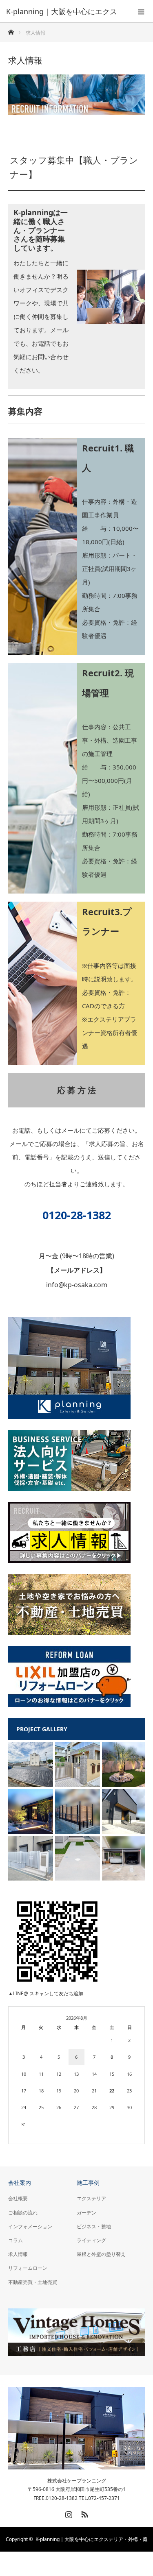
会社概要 (18, 2198)
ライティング (91, 2240)
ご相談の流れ (23, 2213)
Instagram (68, 2513)
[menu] (141, 11)
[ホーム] (11, 30)
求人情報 (18, 2254)
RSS (84, 2513)
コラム (16, 2240)
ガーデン (86, 2213)
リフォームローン (28, 2268)
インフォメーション (30, 2226)
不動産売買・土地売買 (33, 2282)
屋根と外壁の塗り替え (101, 2254)
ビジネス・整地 (94, 2226)
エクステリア (91, 2198)
